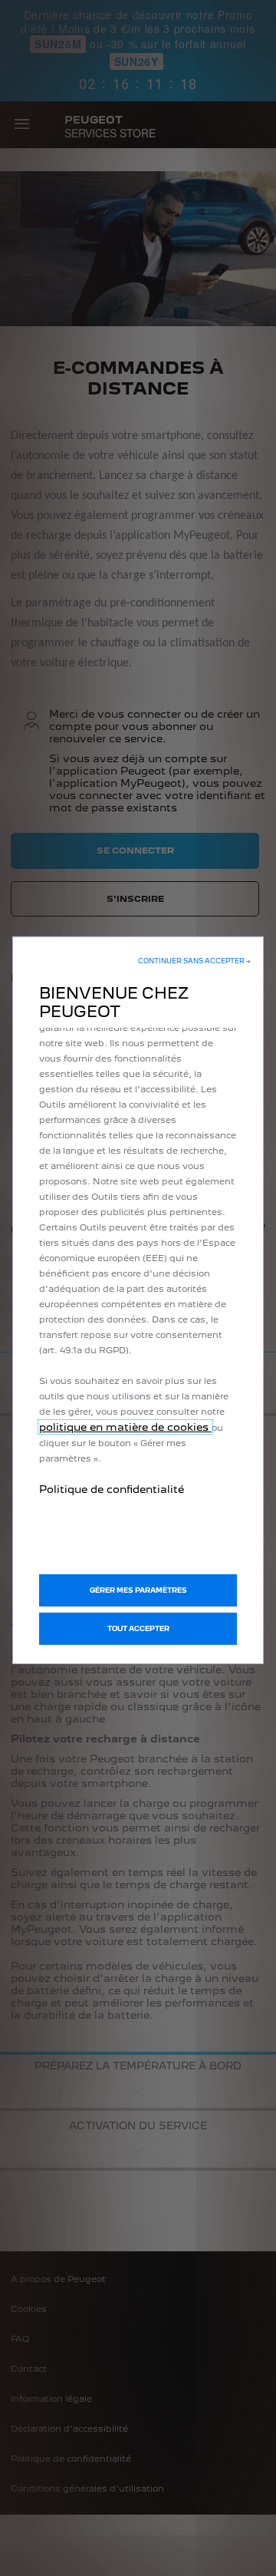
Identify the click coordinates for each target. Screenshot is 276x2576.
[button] (194, 961)
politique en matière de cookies (125, 1427)
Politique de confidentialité (112, 1489)
